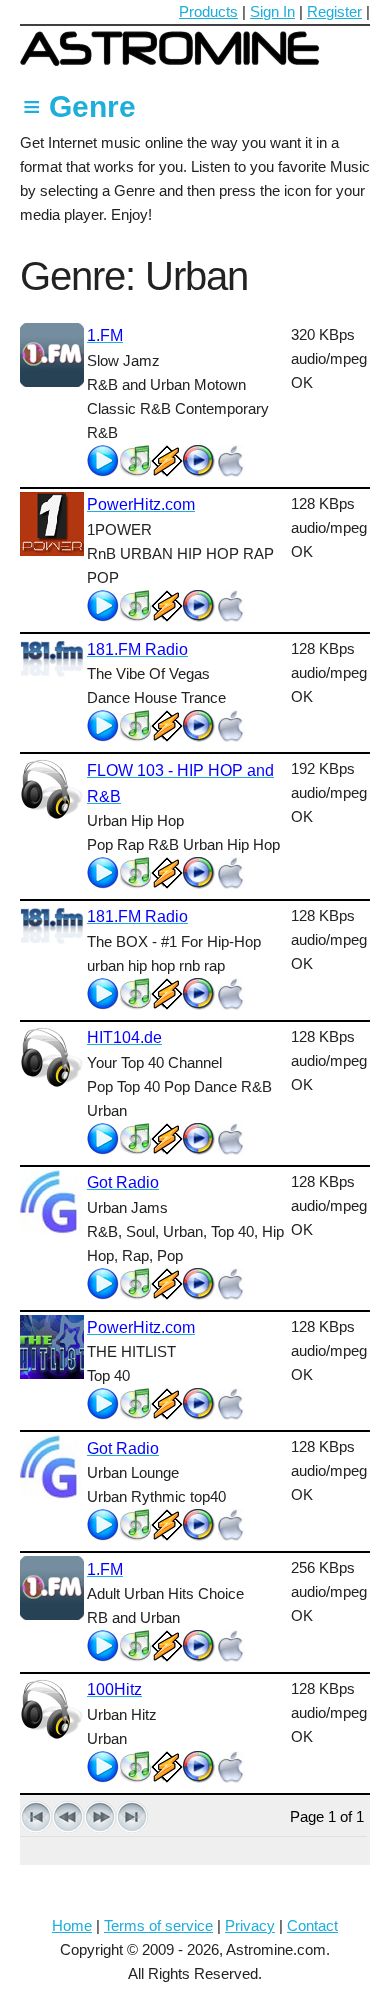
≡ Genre (79, 106)
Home (72, 1925)
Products (208, 11)
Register (334, 11)
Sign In (272, 11)
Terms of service (158, 1925)
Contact (312, 1925)
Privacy (250, 1925)
